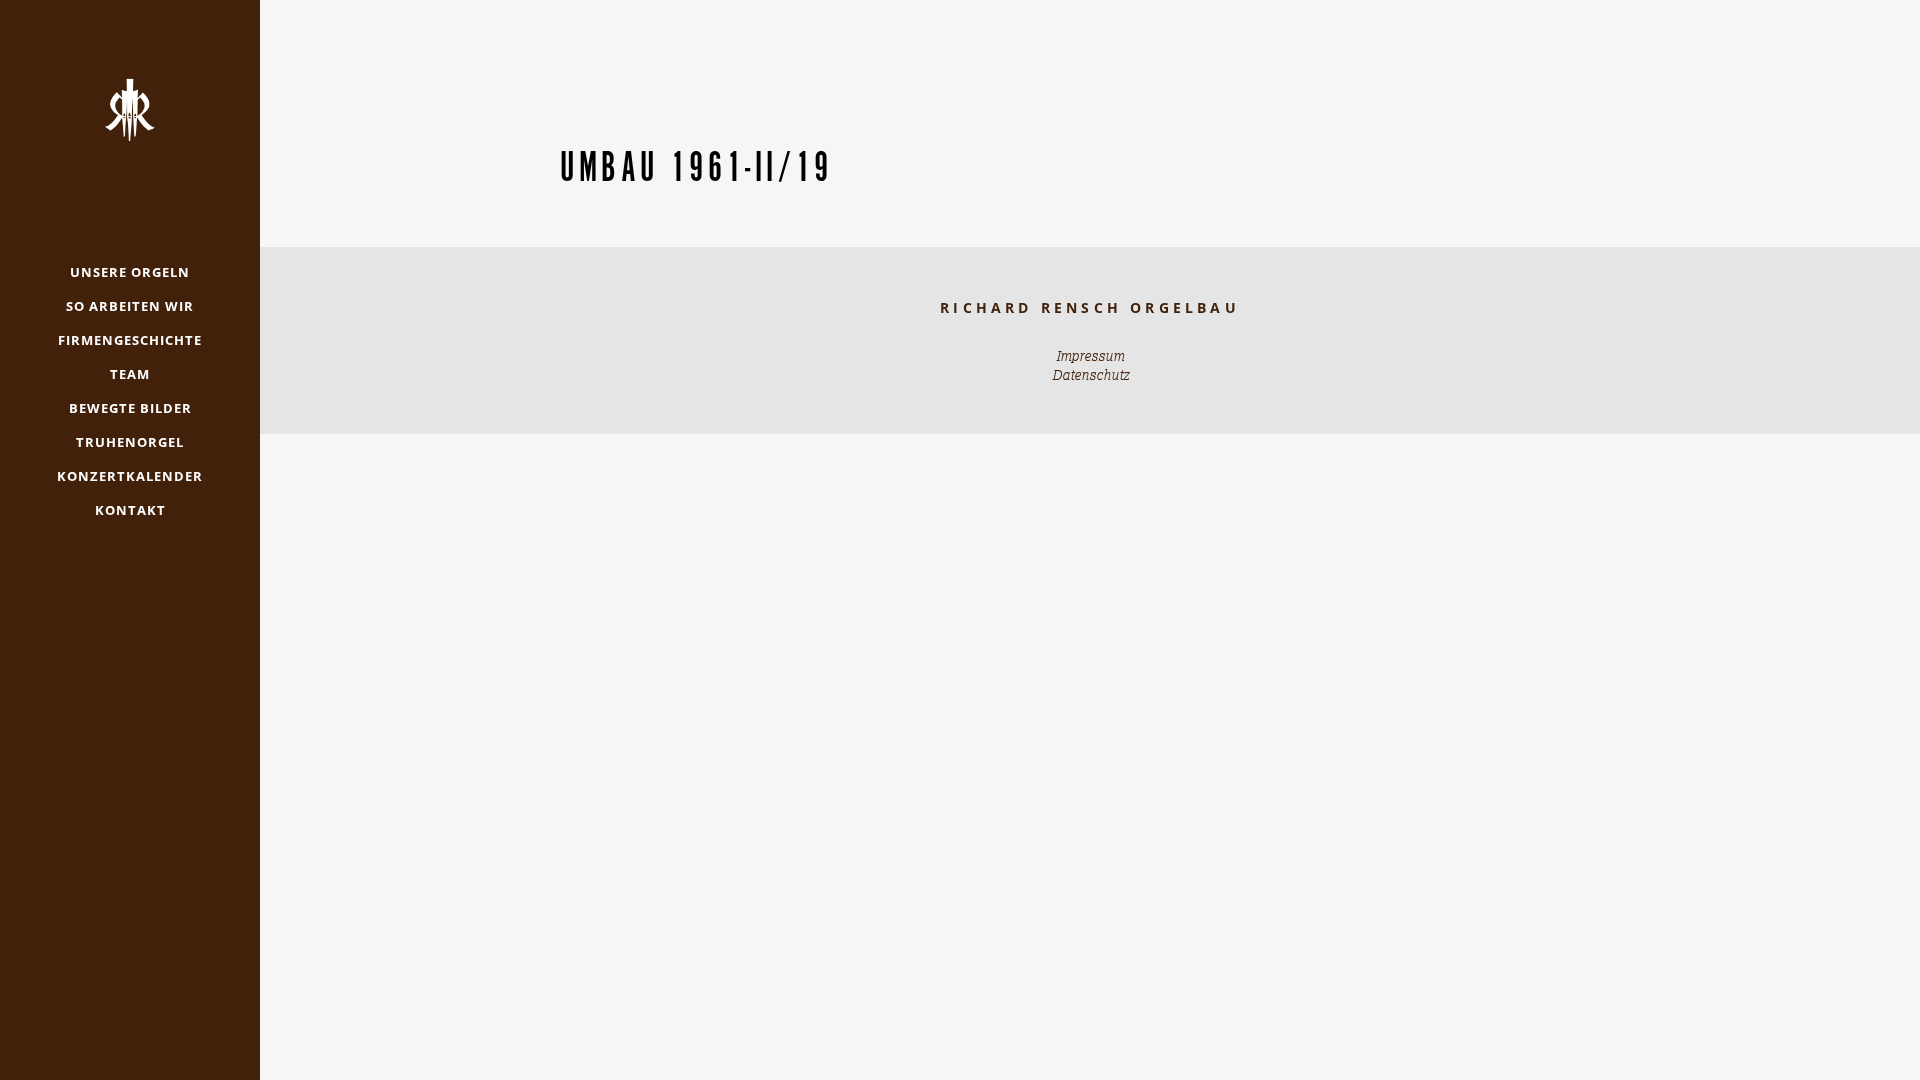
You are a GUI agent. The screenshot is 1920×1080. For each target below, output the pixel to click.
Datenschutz (1090, 375)
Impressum (1090, 356)
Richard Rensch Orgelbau (1090, 307)
